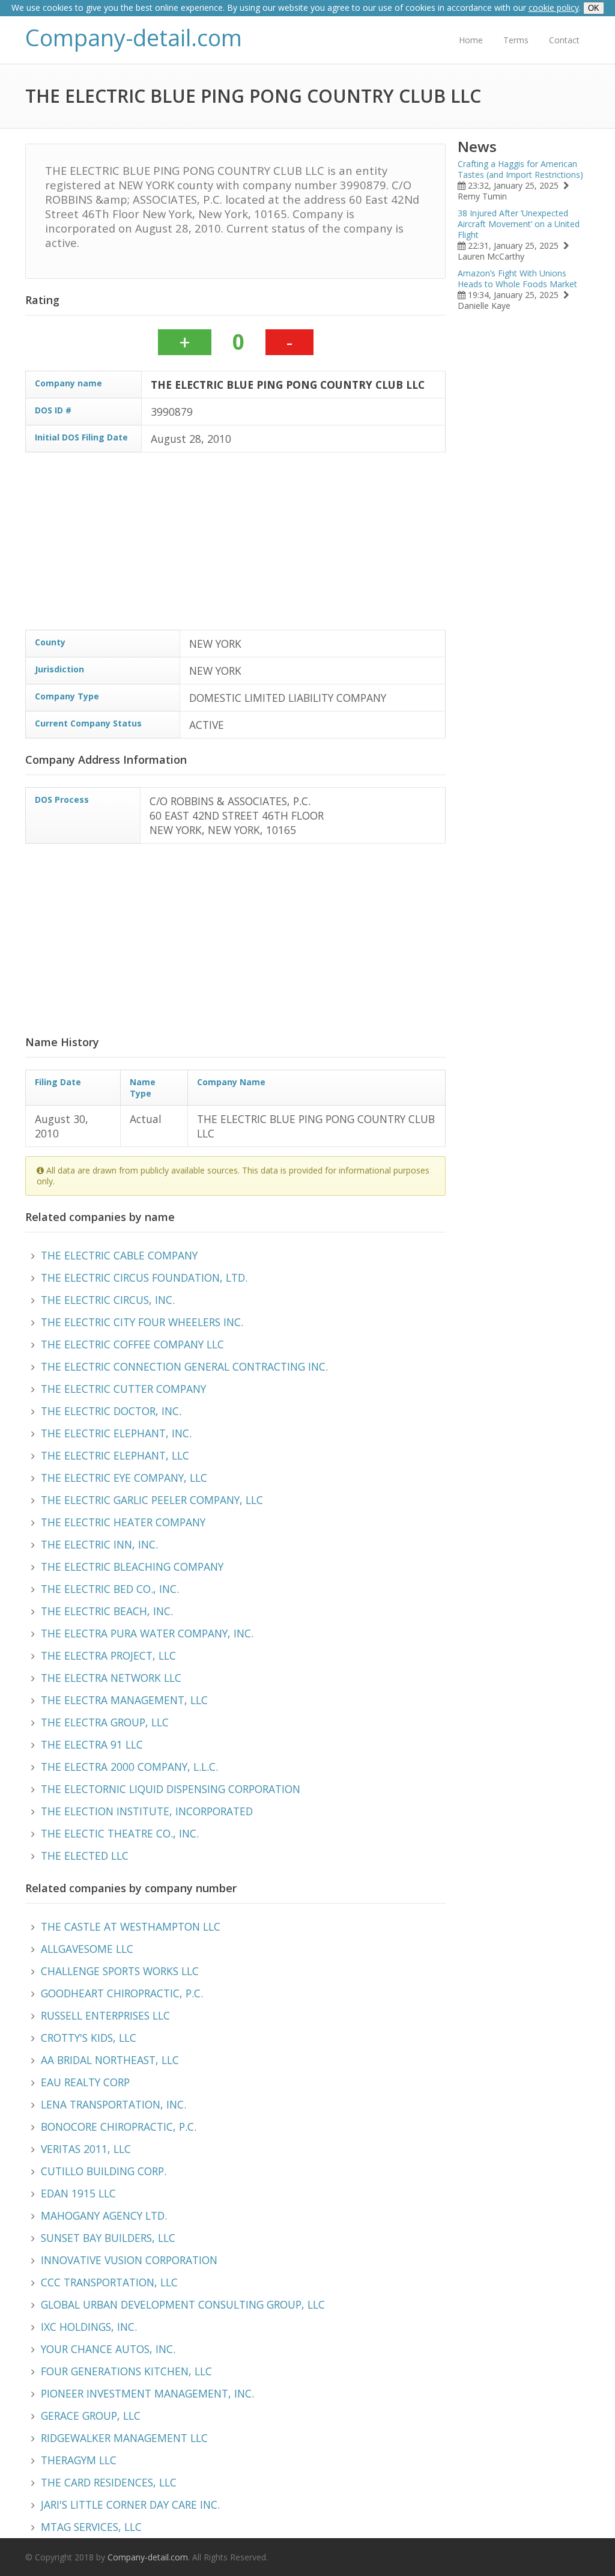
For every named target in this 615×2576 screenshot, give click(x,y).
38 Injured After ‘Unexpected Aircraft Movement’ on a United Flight (519, 224)
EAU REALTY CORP (85, 2082)
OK (594, 8)
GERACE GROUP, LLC (91, 2416)
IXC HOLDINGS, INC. (89, 2327)
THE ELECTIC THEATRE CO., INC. (120, 1833)
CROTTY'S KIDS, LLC (89, 2038)
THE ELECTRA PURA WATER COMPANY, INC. (147, 1633)
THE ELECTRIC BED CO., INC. (110, 1589)
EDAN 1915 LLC (78, 2193)
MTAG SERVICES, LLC (91, 2527)
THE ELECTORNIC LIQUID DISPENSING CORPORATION (171, 1789)
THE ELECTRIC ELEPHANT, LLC (115, 1455)
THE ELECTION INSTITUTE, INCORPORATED (147, 1811)
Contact (564, 40)
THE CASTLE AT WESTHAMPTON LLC (131, 1926)
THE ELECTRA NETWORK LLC (111, 1678)
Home (471, 40)
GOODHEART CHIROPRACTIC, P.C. (122, 1993)
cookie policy (554, 8)
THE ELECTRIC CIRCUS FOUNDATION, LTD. (144, 1277)
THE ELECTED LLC (85, 1856)
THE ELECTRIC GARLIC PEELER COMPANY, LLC (152, 1500)
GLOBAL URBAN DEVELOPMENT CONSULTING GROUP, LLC (183, 2304)
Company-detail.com (134, 38)
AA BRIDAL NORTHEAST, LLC (110, 2060)
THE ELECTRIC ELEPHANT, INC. (116, 1433)
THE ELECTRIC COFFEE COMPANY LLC (132, 1344)
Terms (516, 40)
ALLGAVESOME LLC (87, 1949)
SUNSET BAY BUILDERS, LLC (108, 2238)
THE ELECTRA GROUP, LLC (105, 1722)
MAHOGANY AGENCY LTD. (104, 2215)
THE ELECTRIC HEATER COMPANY (123, 1522)
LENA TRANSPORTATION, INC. (114, 2104)
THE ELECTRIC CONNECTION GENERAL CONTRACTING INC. (184, 1366)
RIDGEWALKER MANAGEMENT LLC (124, 2438)
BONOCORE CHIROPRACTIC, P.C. (119, 2127)
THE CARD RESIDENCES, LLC (109, 2482)
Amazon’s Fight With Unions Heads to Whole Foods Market (517, 279)
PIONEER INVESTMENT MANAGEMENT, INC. (147, 2393)
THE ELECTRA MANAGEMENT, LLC (124, 1700)
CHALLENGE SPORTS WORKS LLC (120, 1971)
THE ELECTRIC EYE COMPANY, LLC (124, 1478)
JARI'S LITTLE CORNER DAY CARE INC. (130, 2504)
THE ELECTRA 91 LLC (92, 1744)
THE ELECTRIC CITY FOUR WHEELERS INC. (142, 1322)
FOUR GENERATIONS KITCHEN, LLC (126, 2371)
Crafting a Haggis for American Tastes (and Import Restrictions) (520, 169)
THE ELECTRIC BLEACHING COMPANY (132, 1567)
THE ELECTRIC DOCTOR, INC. (111, 1411)
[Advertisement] (235, 546)
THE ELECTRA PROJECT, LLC (108, 1655)
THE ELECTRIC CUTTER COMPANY (123, 1389)
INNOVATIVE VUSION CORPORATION (129, 2260)
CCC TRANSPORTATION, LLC (109, 2282)
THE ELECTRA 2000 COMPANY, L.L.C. (129, 1767)
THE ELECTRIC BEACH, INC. (107, 1611)
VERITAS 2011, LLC (86, 2149)
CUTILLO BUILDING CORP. (104, 2171)
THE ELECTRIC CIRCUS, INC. (108, 1300)
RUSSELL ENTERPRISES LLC (105, 2015)
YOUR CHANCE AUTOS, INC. (108, 2349)
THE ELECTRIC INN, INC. (99, 1544)
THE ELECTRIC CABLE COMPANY (119, 1255)
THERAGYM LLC (79, 2460)
